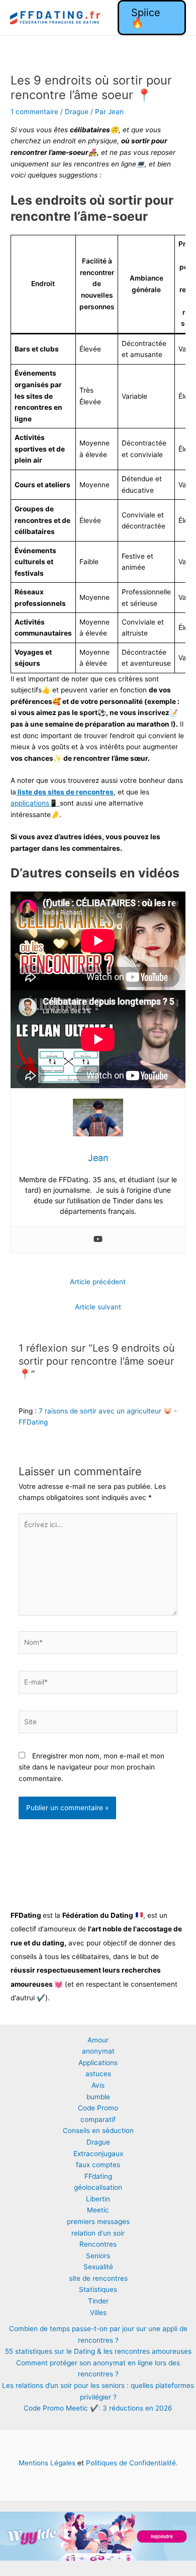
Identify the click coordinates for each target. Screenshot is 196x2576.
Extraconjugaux (98, 2154)
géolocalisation (98, 2187)
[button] (152, 18)
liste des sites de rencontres (65, 792)
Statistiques (98, 2289)
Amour (98, 2040)
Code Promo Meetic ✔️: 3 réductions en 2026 (98, 2408)
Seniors (98, 2256)
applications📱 (35, 803)
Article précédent (98, 1282)
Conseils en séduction (98, 2130)
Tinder (98, 2301)
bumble (98, 2097)
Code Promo (98, 2108)
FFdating (98, 2176)
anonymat (98, 2051)
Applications (98, 2063)
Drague (77, 112)
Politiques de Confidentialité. (131, 2463)
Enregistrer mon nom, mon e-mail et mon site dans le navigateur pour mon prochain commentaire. (91, 1767)
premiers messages (98, 2222)
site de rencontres (98, 2278)
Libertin (98, 2199)
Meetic (98, 2210)
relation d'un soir (98, 2233)
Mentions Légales (47, 2463)
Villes (98, 2313)
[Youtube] (98, 1240)
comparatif (98, 2119)
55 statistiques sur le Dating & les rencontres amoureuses (98, 2351)
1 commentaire (34, 112)
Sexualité (98, 2267)
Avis (98, 2085)
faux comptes (98, 2165)
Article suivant (98, 1307)
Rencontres (98, 2244)
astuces (98, 2074)
